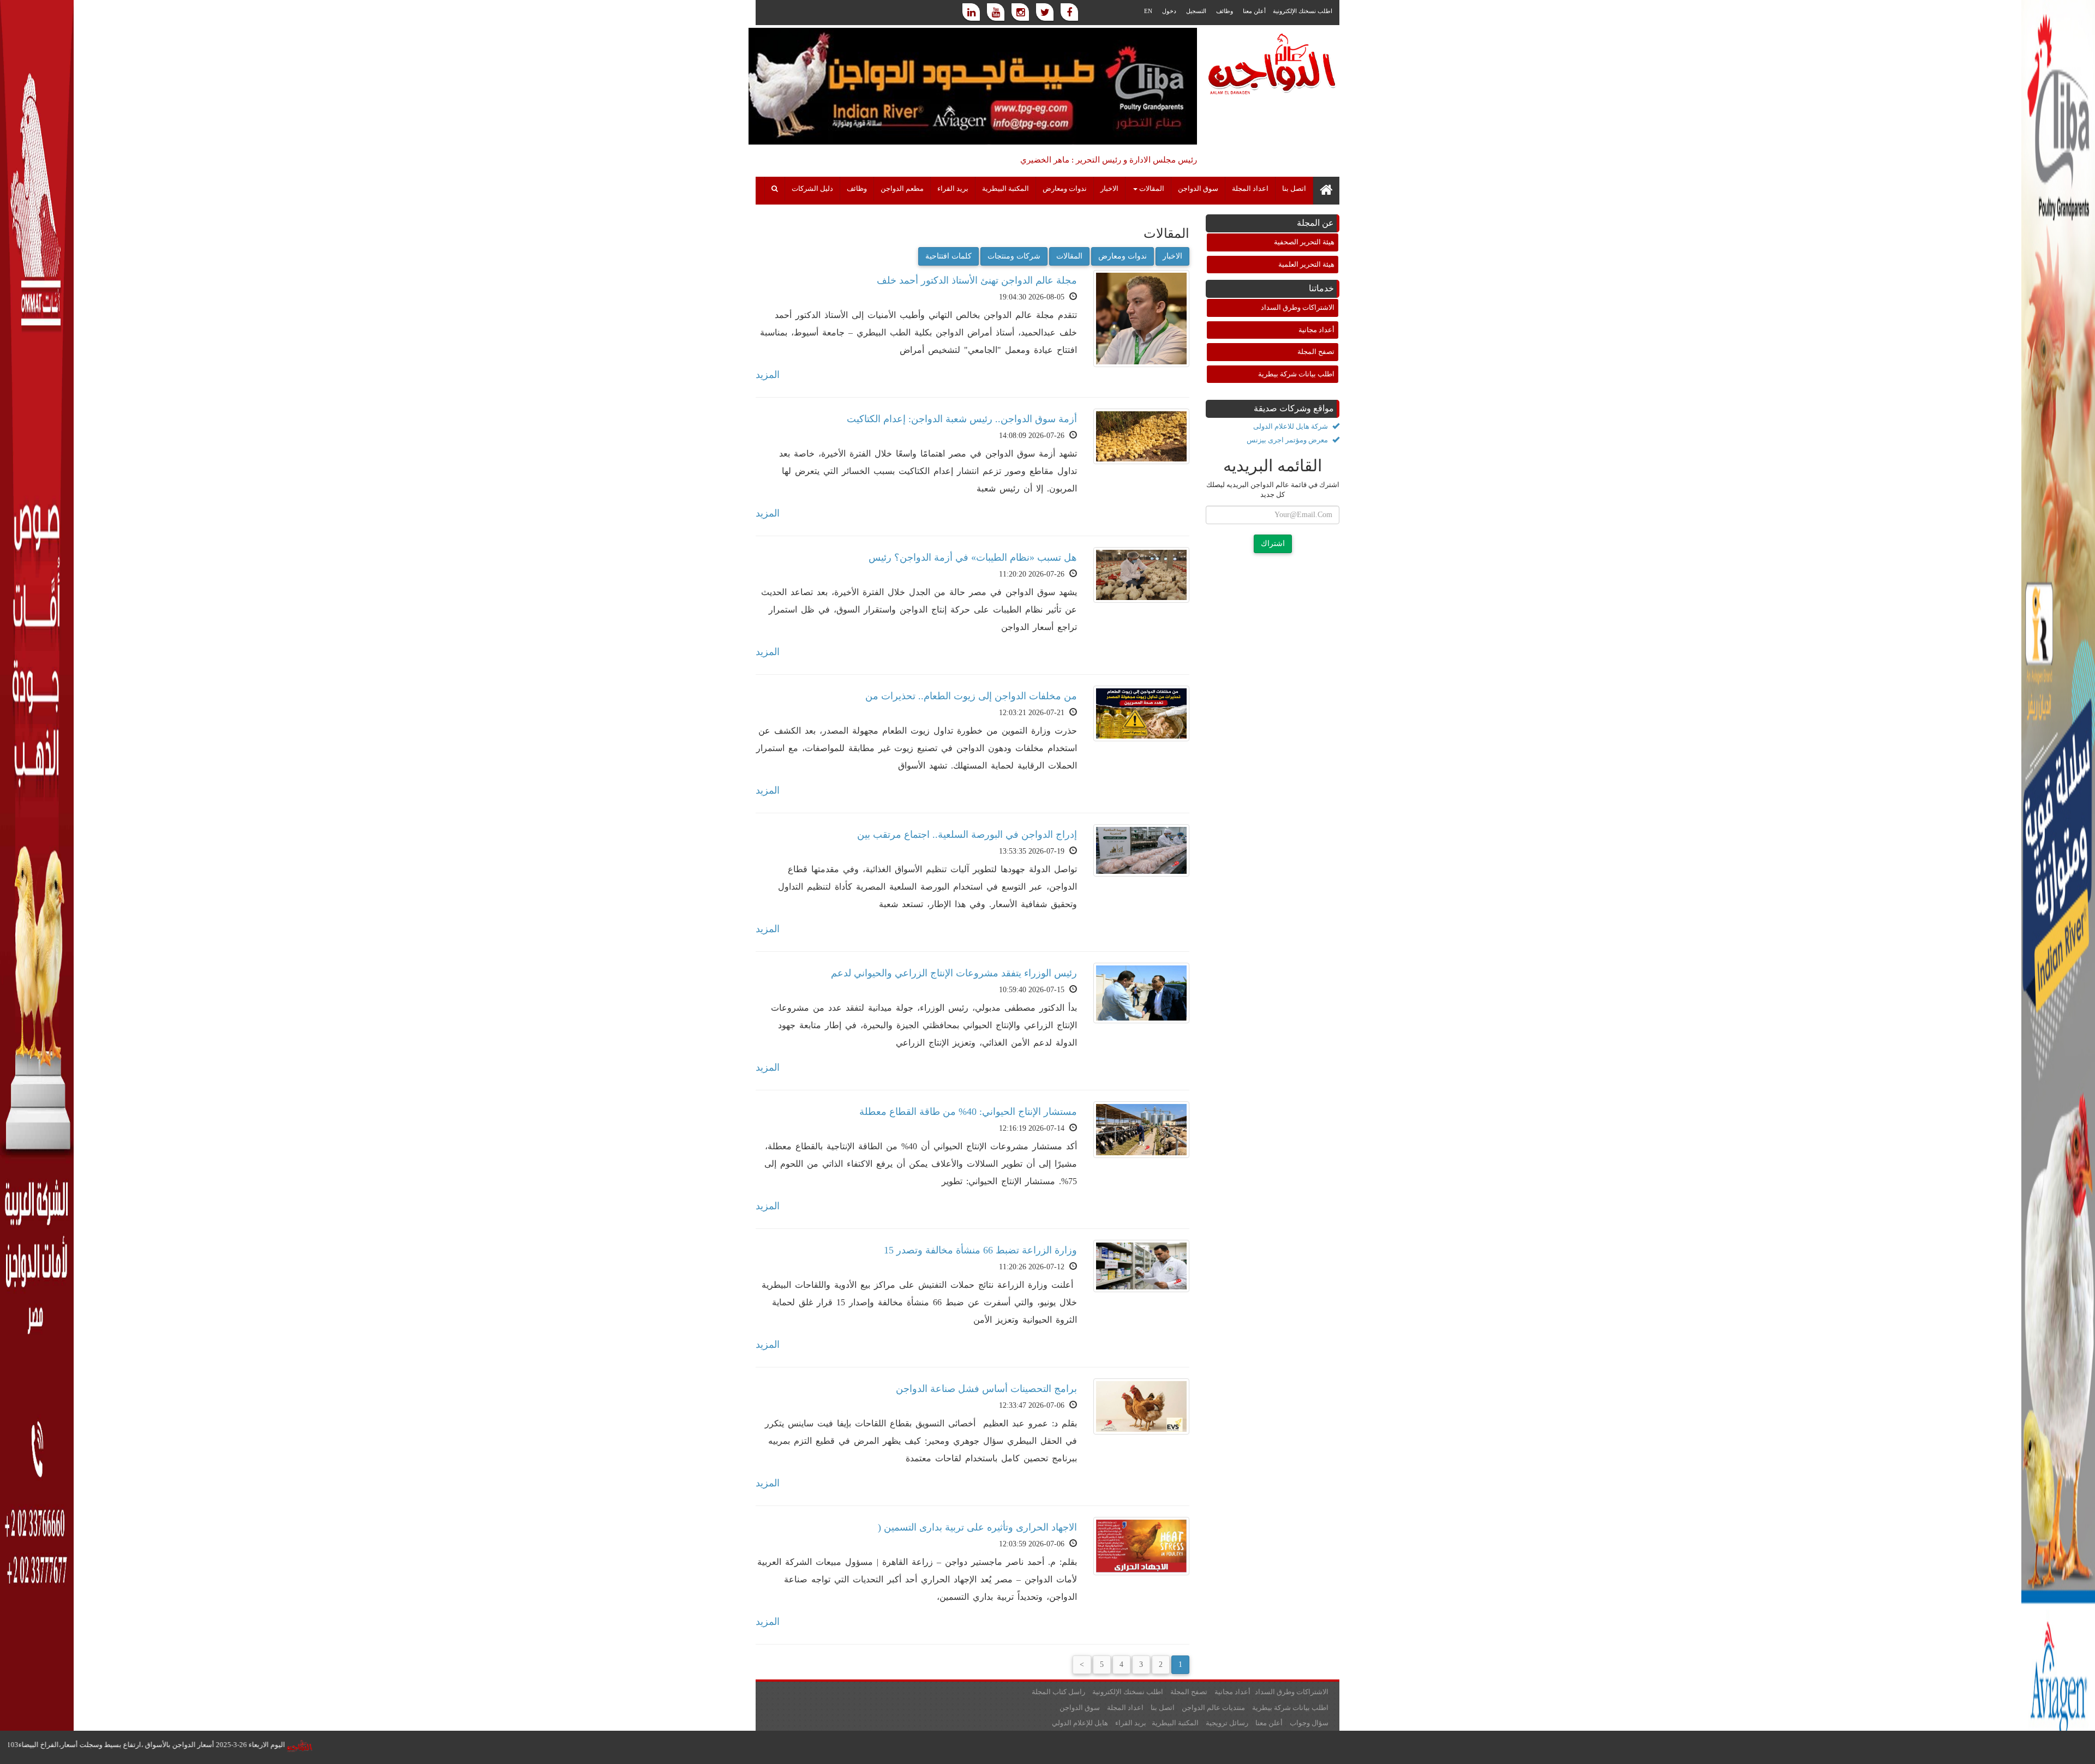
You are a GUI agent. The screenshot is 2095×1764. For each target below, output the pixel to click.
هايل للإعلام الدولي (1080, 1723)
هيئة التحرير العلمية (1306, 264)
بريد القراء (953, 189)
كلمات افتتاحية (948, 256)
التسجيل (1196, 11)
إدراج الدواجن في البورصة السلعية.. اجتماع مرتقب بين (967, 835)
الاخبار (1109, 189)
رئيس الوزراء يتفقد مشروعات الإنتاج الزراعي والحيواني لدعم (954, 973)
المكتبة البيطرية (1005, 189)
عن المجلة (1315, 223)
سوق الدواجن (1198, 189)
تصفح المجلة (1316, 352)
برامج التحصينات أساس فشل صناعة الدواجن (986, 1389)
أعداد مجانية (1316, 330)
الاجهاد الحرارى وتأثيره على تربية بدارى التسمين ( (977, 1527)
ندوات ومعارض (1065, 189)
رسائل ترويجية (1227, 1723)
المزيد (768, 375)
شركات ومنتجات (1014, 256)
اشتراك (1273, 544)
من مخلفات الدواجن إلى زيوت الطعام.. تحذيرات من (971, 696)
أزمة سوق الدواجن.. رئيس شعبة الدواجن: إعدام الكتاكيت (962, 419)
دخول (1169, 11)
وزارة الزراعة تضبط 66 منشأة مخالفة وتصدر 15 (980, 1250)
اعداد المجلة (1250, 189)
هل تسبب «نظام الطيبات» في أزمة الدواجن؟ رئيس (973, 557)
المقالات (1069, 256)
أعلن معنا (1254, 11)
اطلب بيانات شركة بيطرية (1296, 374)
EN (1148, 11)
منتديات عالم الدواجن (1213, 1708)
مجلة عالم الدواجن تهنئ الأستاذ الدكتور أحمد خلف (977, 280)
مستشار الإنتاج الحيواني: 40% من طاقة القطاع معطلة (968, 1112)
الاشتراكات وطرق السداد (1298, 307)
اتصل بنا (1294, 189)
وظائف (1225, 11)
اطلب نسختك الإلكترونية (1303, 11)
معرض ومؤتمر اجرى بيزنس (1288, 440)
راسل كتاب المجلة (1058, 1692)
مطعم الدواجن (902, 189)
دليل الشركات (812, 189)
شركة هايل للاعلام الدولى (1291, 426)
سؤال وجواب (1309, 1723)
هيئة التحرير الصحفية (1304, 242)
